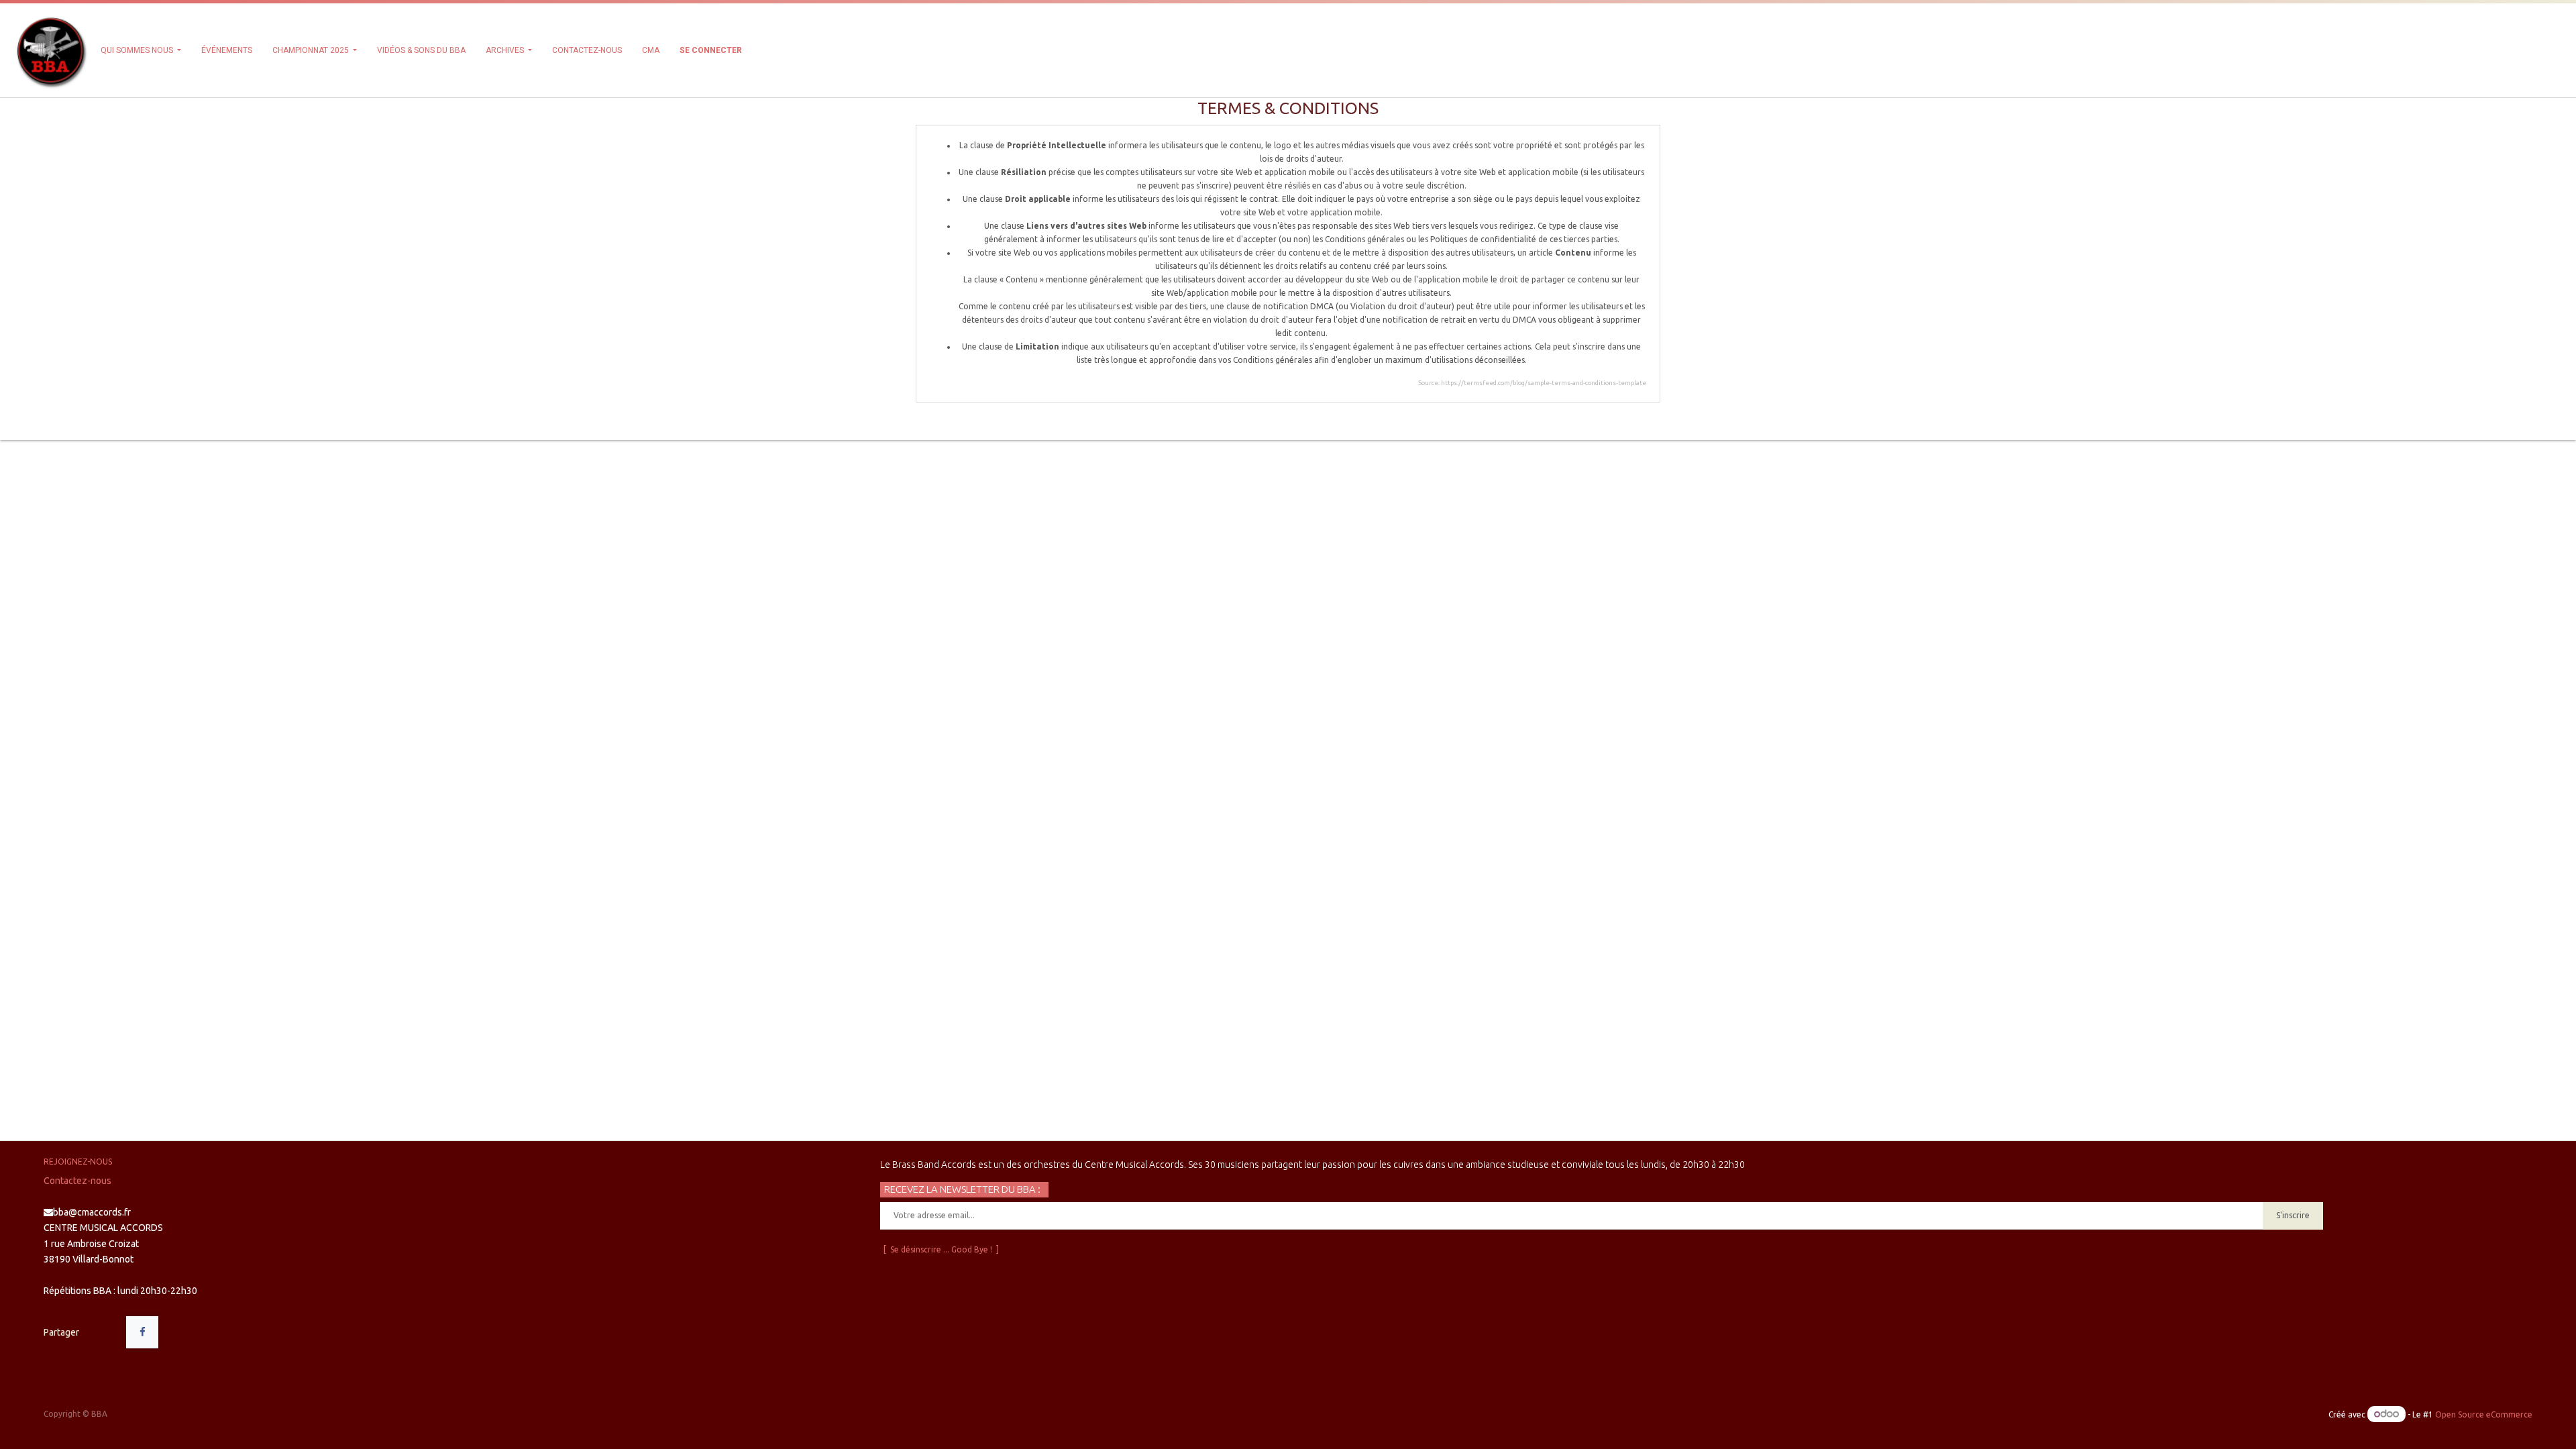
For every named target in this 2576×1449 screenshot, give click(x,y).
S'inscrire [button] (2293, 1215)
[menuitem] (227, 50)
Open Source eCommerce (2484, 1414)
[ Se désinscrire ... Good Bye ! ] (941, 1249)
